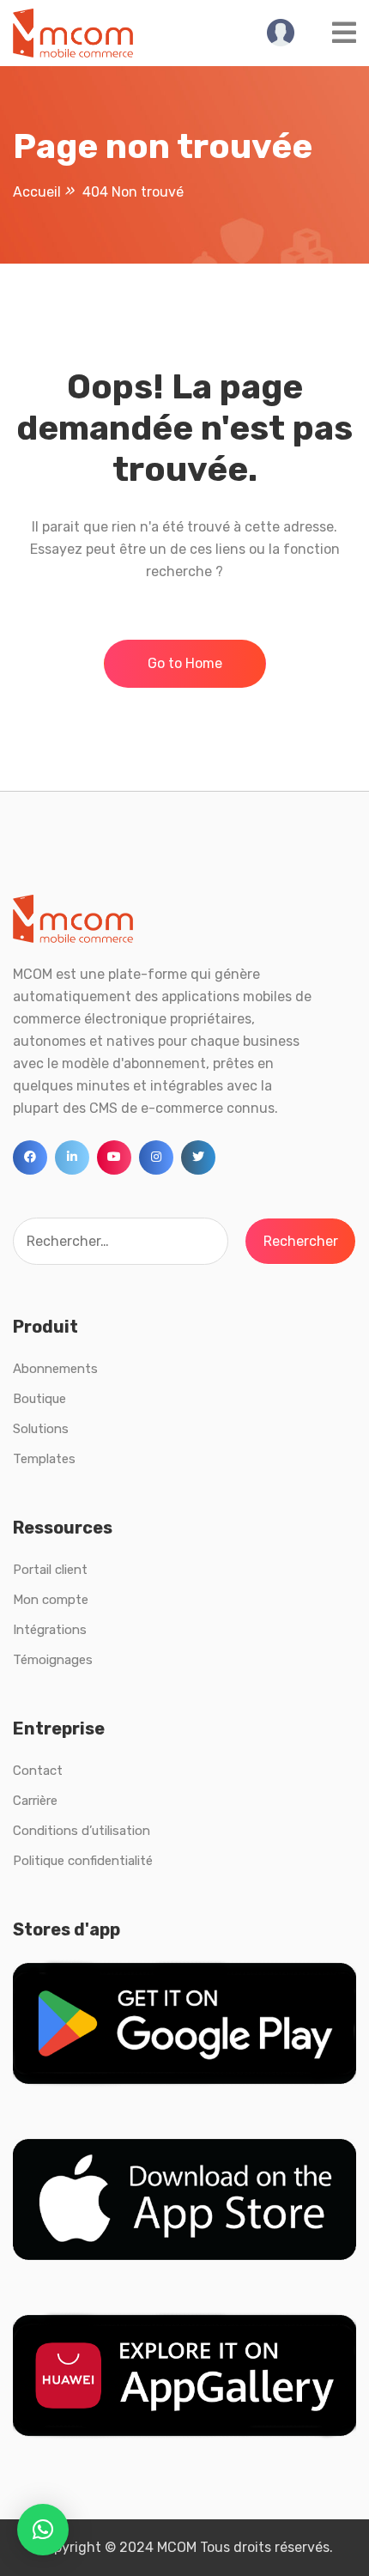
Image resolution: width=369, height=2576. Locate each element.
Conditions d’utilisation (82, 1831)
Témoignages (53, 1660)
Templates (44, 1459)
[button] (43, 2530)
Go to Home (185, 663)
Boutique (39, 1399)
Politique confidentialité (83, 1861)
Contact (38, 1771)
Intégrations (50, 1630)
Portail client (50, 1570)
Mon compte (51, 1600)
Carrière (35, 1801)
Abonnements (55, 1369)
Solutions (41, 1429)
